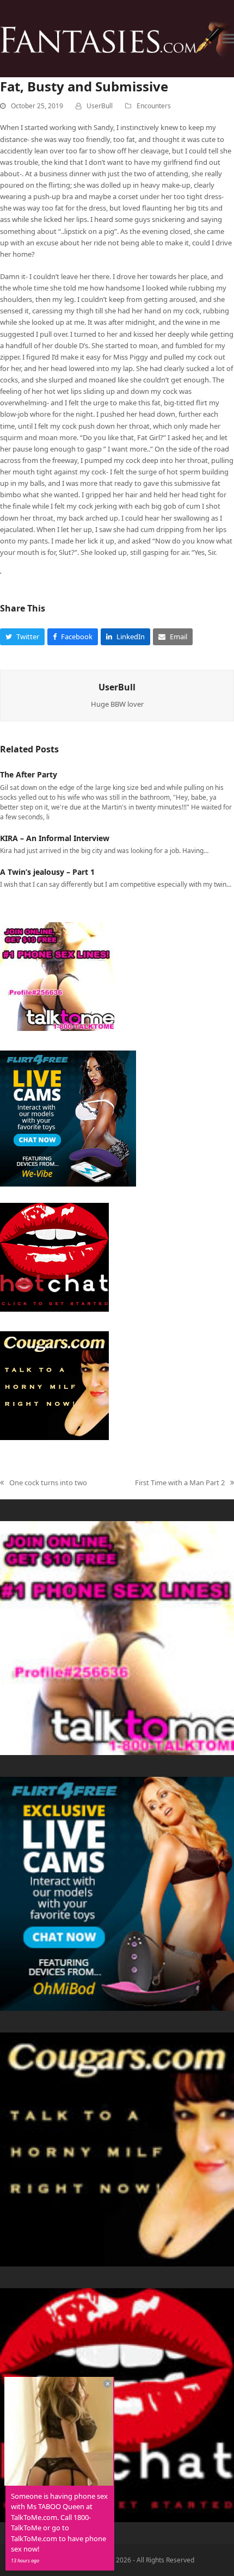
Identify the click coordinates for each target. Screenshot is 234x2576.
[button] (228, 38)
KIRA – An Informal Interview (55, 838)
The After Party (29, 774)
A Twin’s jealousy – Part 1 (47, 872)
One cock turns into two (44, 1483)
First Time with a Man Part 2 (180, 1483)
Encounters (154, 106)
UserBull (100, 106)
